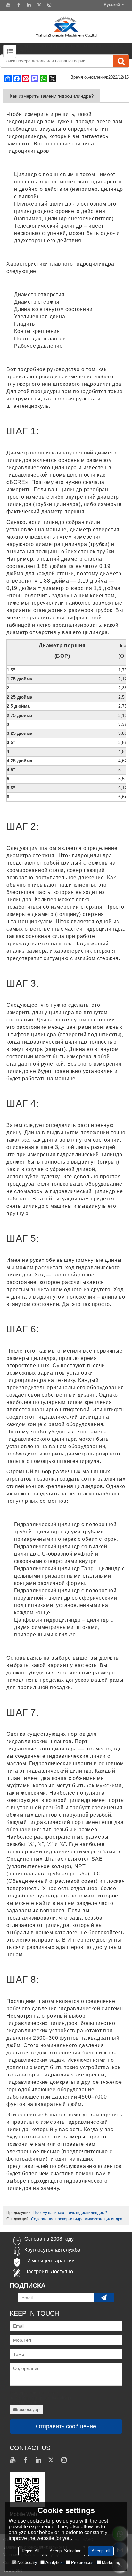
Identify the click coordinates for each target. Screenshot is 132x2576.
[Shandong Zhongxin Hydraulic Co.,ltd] (66, 27)
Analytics (54, 2562)
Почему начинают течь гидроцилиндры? (70, 2213)
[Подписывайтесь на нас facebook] (19, 5)
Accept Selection (66, 2551)
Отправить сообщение (66, 2426)
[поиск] (121, 61)
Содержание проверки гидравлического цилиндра (77, 2219)
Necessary (27, 2562)
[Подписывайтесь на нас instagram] (49, 5)
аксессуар (29, 2409)
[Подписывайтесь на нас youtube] (8, 5)
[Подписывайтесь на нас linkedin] (29, 5)
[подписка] (104, 2298)
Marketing (111, 2562)
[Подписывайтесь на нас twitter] (39, 5)
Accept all (101, 2551)
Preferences (82, 2562)
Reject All (31, 2551)
